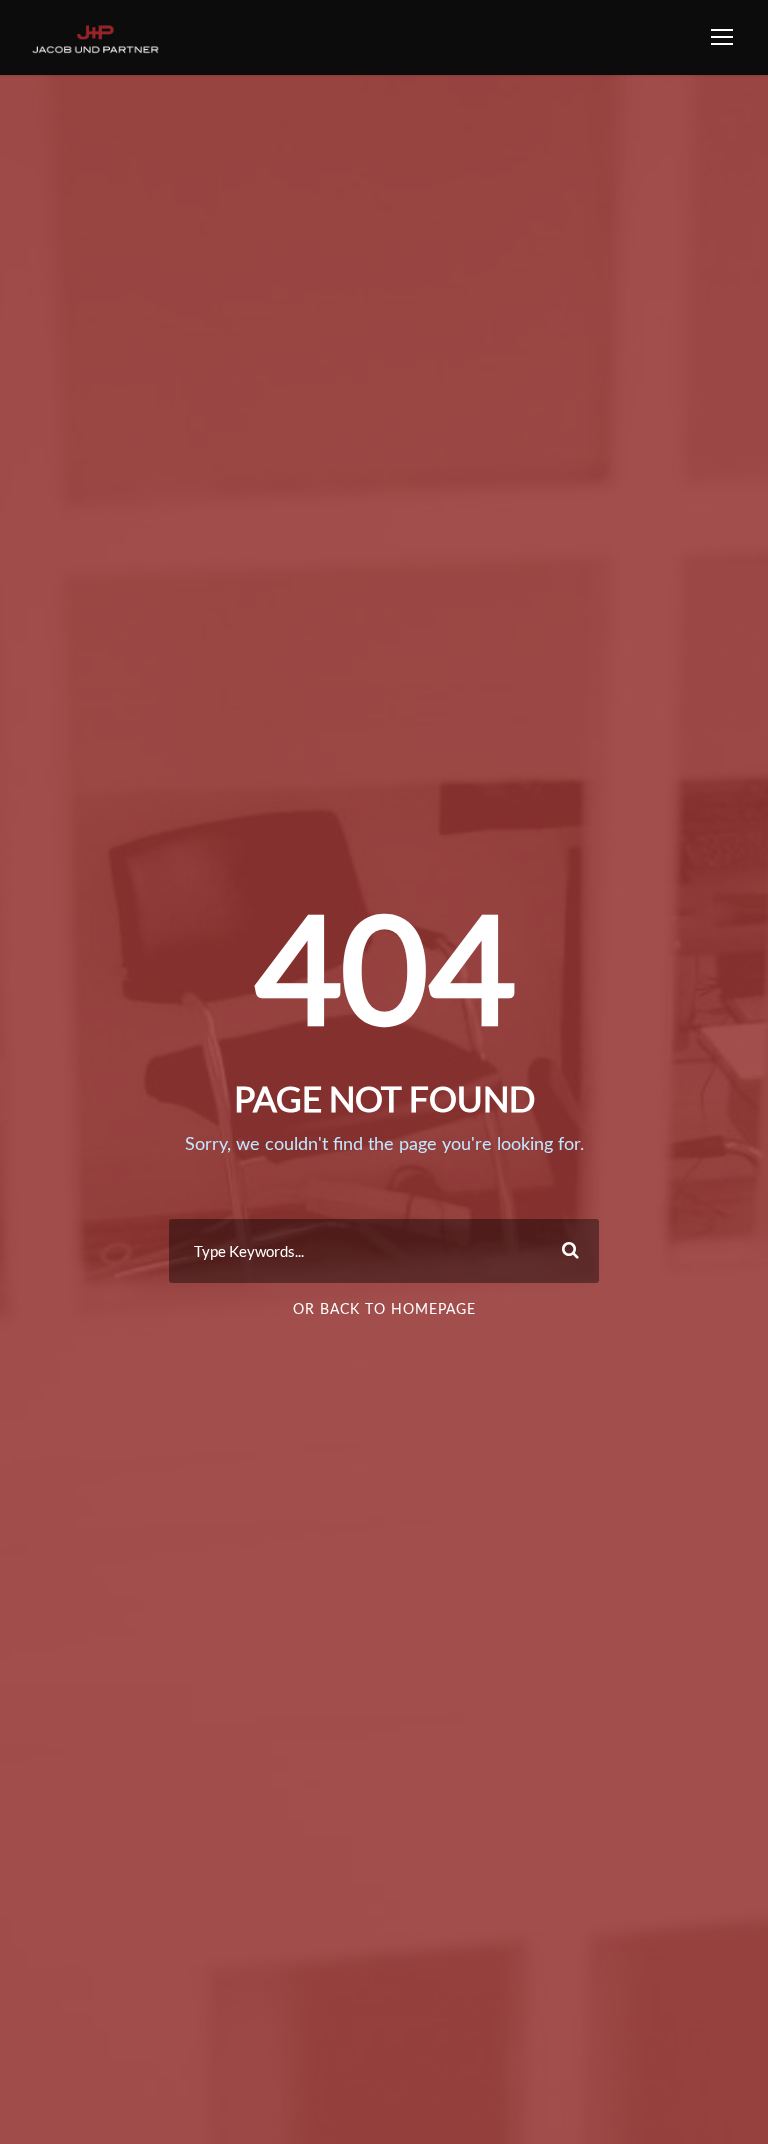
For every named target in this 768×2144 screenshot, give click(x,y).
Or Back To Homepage (384, 1310)
